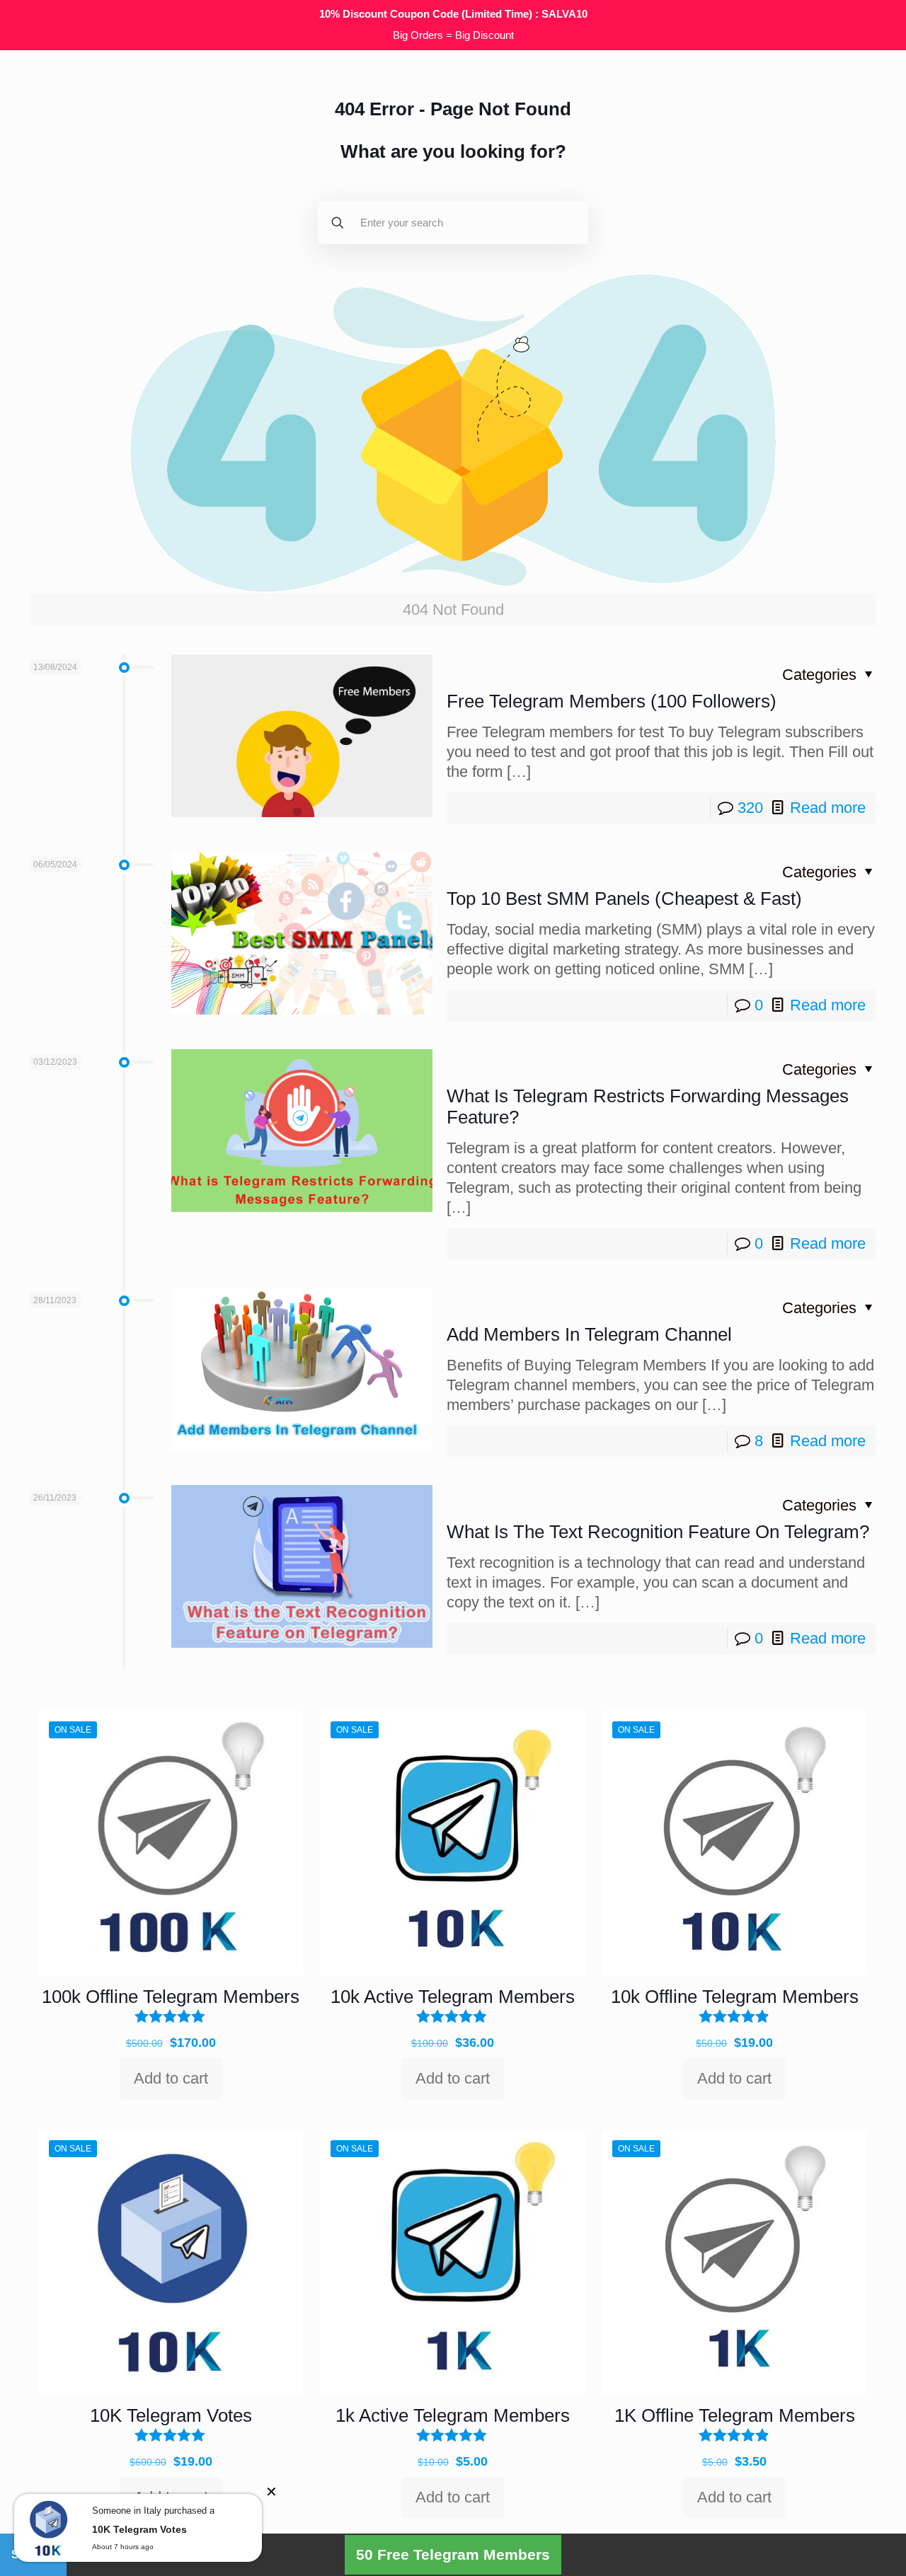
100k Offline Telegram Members (171, 1997)
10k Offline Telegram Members (735, 1997)
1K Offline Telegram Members (735, 2415)
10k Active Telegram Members (453, 1997)
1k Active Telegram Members (453, 2415)
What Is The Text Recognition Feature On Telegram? (658, 1532)
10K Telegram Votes (171, 2415)
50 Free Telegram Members (453, 2554)
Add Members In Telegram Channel (589, 1334)
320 (750, 808)
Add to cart (171, 2078)
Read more (828, 808)
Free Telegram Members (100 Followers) (612, 701)
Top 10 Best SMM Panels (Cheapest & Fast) (624, 899)
